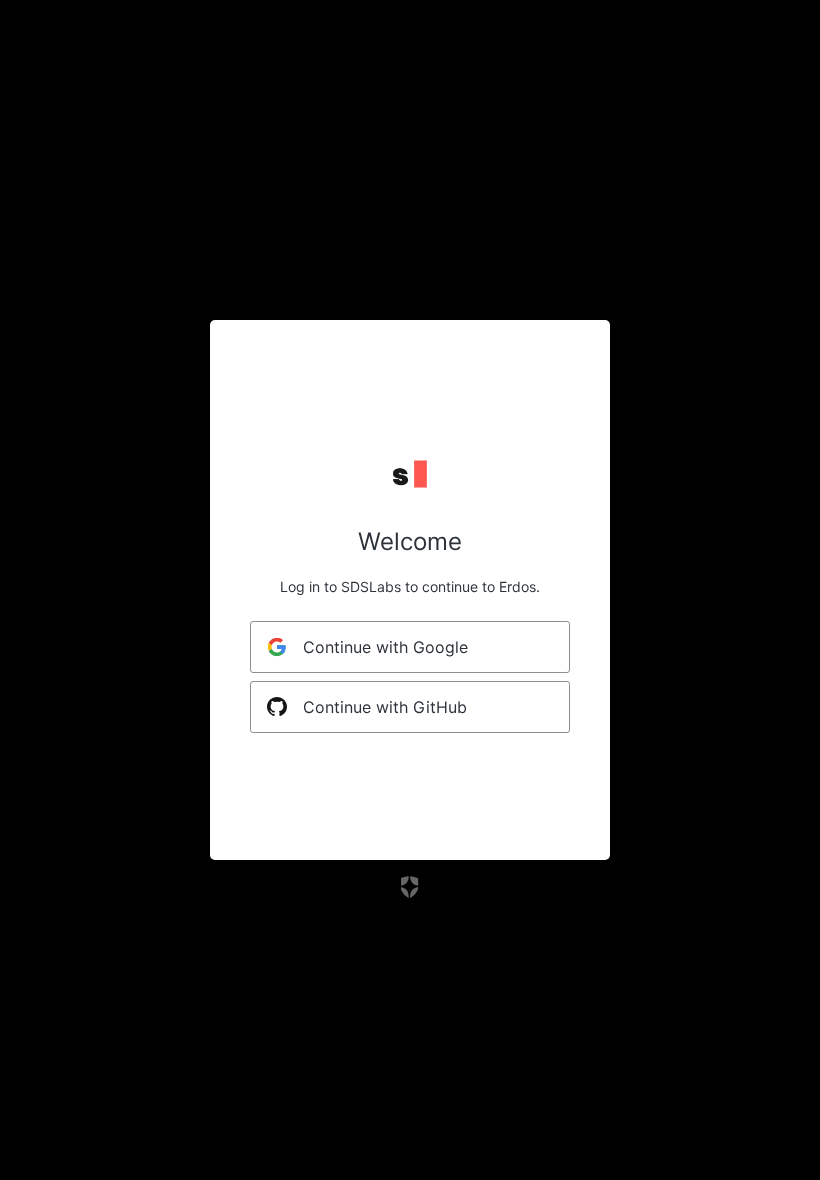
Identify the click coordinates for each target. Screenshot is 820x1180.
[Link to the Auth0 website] (410, 887)
